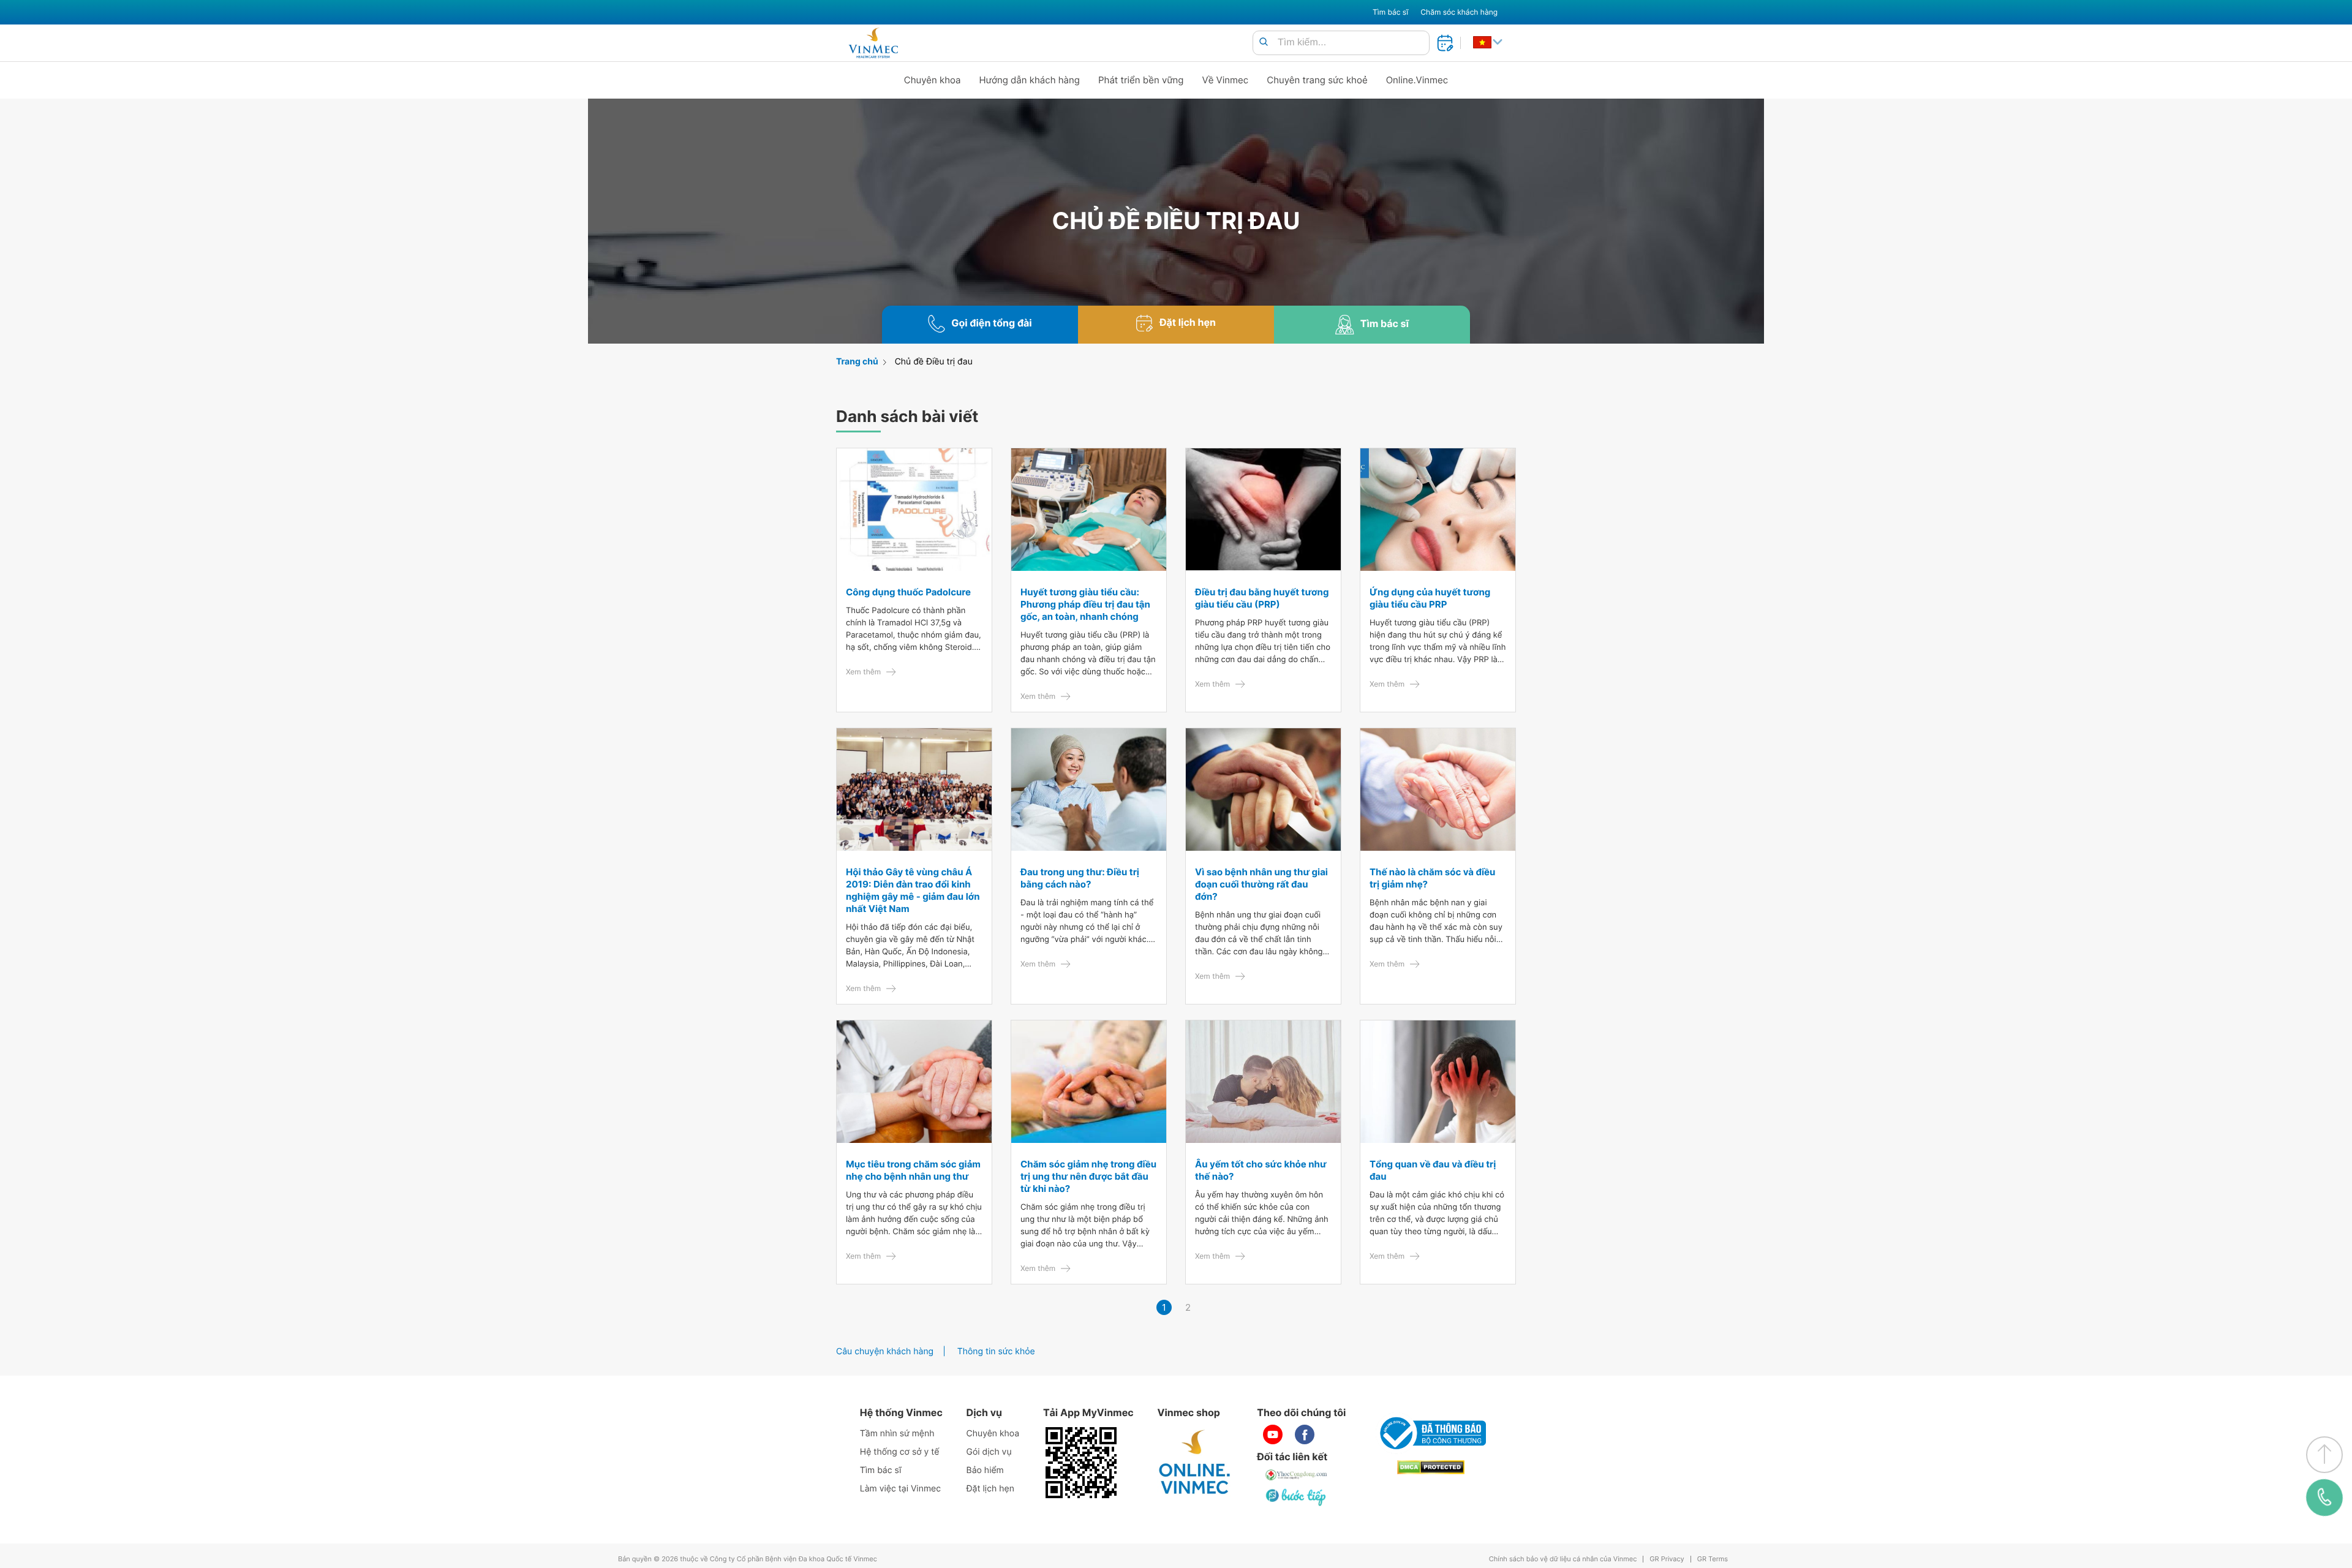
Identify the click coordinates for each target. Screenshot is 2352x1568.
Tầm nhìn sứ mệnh (897, 1434)
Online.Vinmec (1417, 80)
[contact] (2324, 1498)
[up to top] (2324, 1455)
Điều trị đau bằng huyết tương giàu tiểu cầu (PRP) (1262, 598)
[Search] (1264, 43)
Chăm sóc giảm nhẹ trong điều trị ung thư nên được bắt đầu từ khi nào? (1088, 1176)
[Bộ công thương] (1431, 1433)
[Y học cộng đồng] (1297, 1475)
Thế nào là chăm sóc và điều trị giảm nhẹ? (1432, 878)
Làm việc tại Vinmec (900, 1489)
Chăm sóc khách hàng (1459, 12)
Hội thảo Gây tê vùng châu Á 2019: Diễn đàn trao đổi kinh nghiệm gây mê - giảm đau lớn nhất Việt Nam (913, 890)
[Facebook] (1305, 1434)
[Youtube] (1273, 1434)
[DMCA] (1431, 1467)
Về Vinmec (1226, 80)
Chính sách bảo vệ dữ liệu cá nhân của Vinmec (1563, 1559)
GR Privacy (1667, 1559)
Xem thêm (863, 672)
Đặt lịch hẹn (990, 1489)
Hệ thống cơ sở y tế (900, 1452)
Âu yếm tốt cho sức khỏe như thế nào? (1261, 1170)
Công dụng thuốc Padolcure (908, 592)
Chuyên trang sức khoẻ (1317, 80)
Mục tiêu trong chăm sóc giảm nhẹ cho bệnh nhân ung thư (913, 1170)
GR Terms (1713, 1559)
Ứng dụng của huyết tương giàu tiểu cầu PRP (1430, 598)
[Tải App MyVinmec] (1081, 1463)
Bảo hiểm (985, 1470)
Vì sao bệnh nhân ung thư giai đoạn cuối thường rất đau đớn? (1261, 884)
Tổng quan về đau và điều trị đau (1433, 1170)
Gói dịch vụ (989, 1452)
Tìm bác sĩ (1390, 12)
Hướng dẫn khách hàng (1030, 80)
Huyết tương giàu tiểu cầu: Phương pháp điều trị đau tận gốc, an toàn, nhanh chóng (1085, 604)
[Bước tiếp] (1297, 1497)
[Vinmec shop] (1195, 1463)
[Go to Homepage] (873, 43)
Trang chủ (857, 362)
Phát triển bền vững (1141, 80)
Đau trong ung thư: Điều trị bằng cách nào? (1080, 878)
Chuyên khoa (933, 80)
